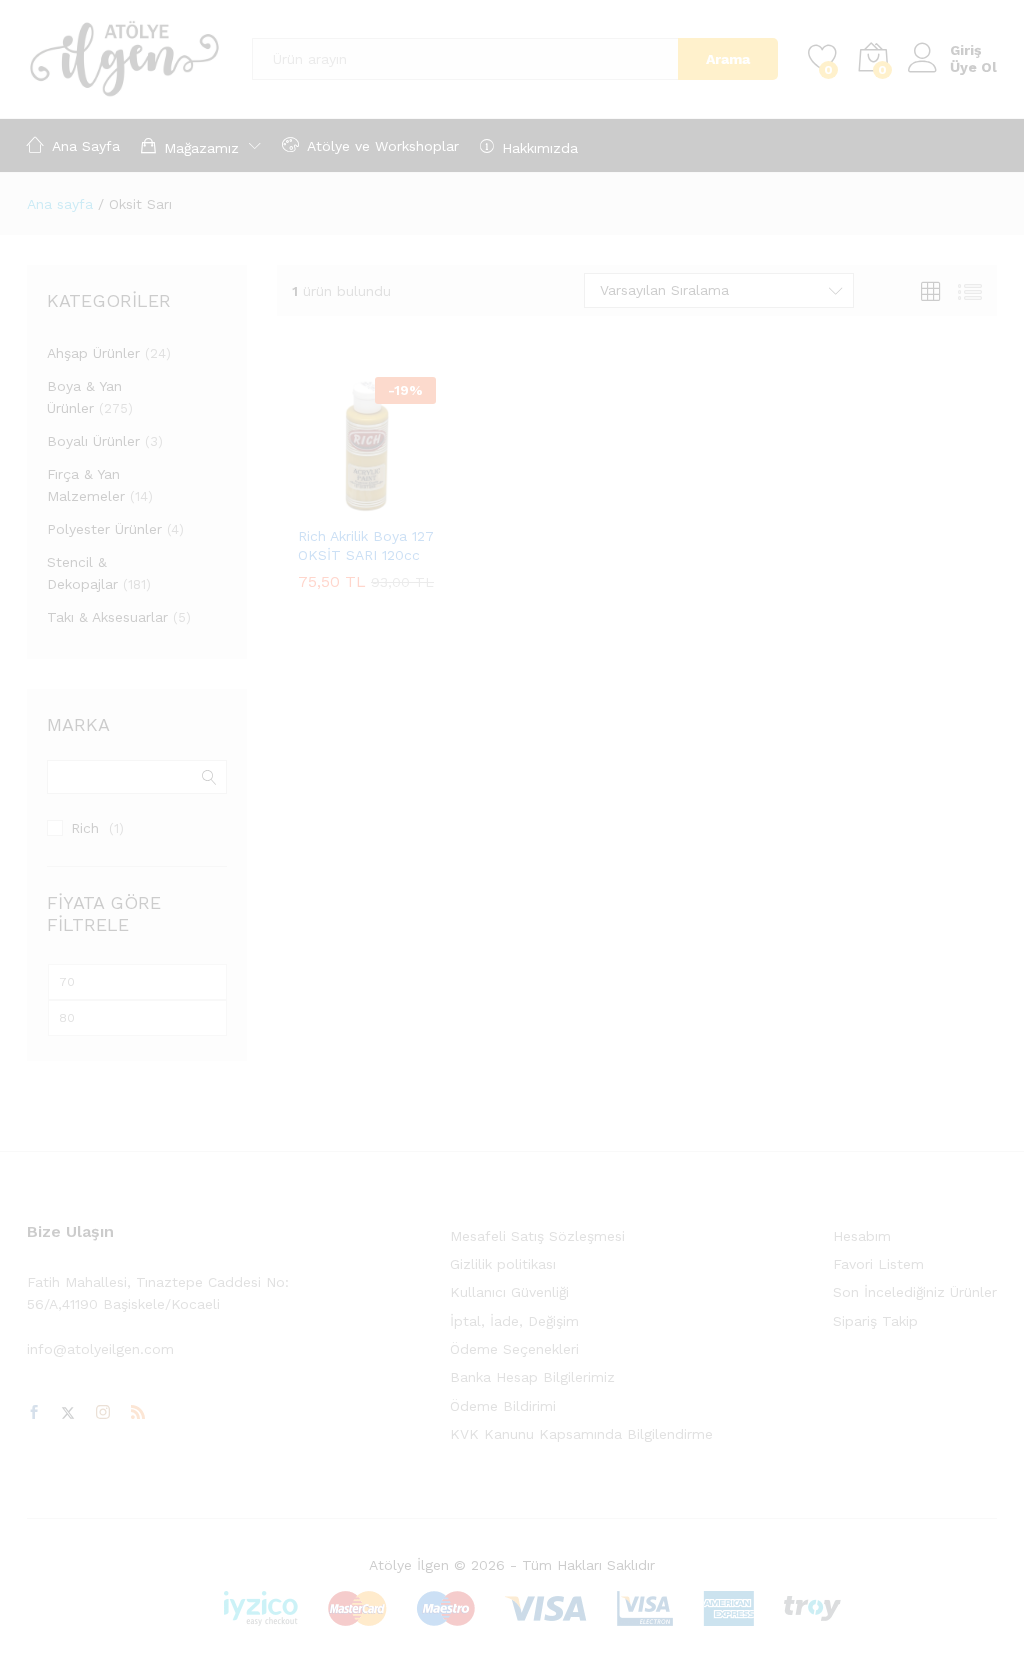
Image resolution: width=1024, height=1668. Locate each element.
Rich (85, 828)
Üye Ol (973, 67)
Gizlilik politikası (503, 1264)
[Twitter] (68, 1413)
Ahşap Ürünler (93, 353)
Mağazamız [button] (201, 147)
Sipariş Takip (875, 1321)
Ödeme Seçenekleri (514, 1349)
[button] (318, 503)
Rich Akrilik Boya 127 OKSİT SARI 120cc (366, 545)
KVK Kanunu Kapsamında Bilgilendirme (581, 1434)
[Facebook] (34, 1413)
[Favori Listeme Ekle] (410, 503)
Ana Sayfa (86, 145)
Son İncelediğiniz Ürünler (915, 1292)
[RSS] (138, 1413)
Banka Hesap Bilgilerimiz (532, 1377)
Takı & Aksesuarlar (107, 617)
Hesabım (862, 1236)
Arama (728, 59)
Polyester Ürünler (104, 529)
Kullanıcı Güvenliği (509, 1292)
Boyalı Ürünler (93, 441)
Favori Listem (878, 1264)
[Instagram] (103, 1413)
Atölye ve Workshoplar (383, 145)
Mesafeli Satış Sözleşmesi (537, 1236)
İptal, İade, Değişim (514, 1321)
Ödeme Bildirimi (503, 1406)
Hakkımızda (540, 147)
